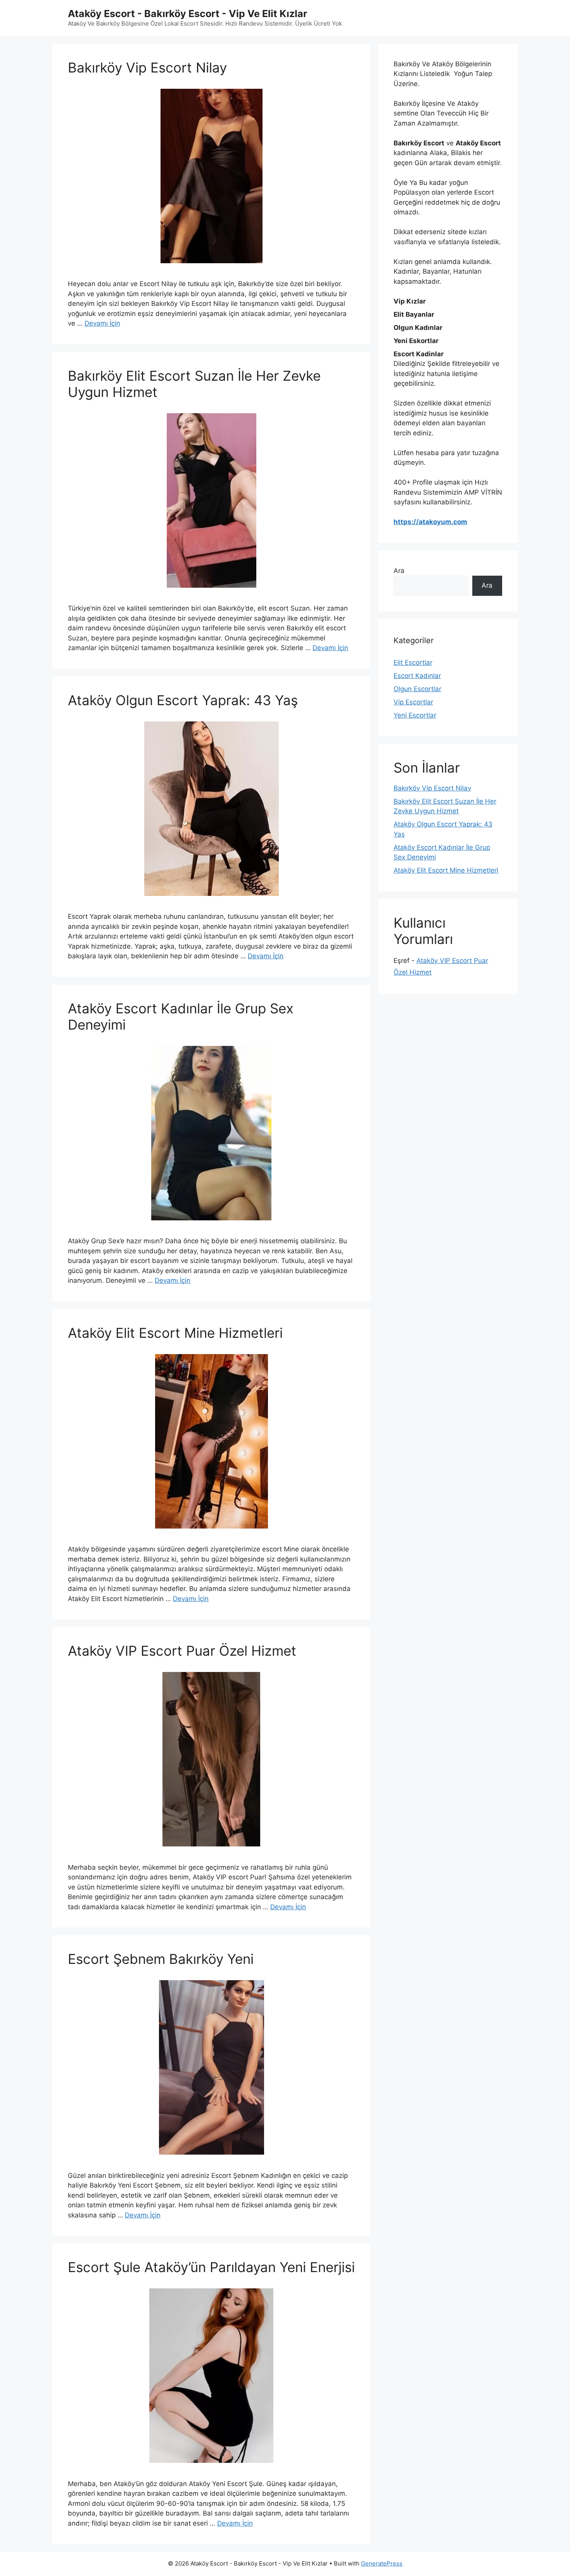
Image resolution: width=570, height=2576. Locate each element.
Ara (399, 571)
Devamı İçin (102, 323)
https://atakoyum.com (430, 522)
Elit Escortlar (413, 663)
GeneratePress (382, 2563)
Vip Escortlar (413, 702)
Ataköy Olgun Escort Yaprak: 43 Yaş (183, 700)
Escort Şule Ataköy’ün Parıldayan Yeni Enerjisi (211, 2267)
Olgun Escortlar (417, 689)
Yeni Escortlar (415, 715)
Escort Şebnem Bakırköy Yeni (161, 1959)
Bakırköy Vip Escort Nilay (147, 67)
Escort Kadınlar (417, 676)
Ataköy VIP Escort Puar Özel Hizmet (182, 1651)
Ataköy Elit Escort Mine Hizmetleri (175, 1333)
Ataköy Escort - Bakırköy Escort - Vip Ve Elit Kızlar (187, 14)
